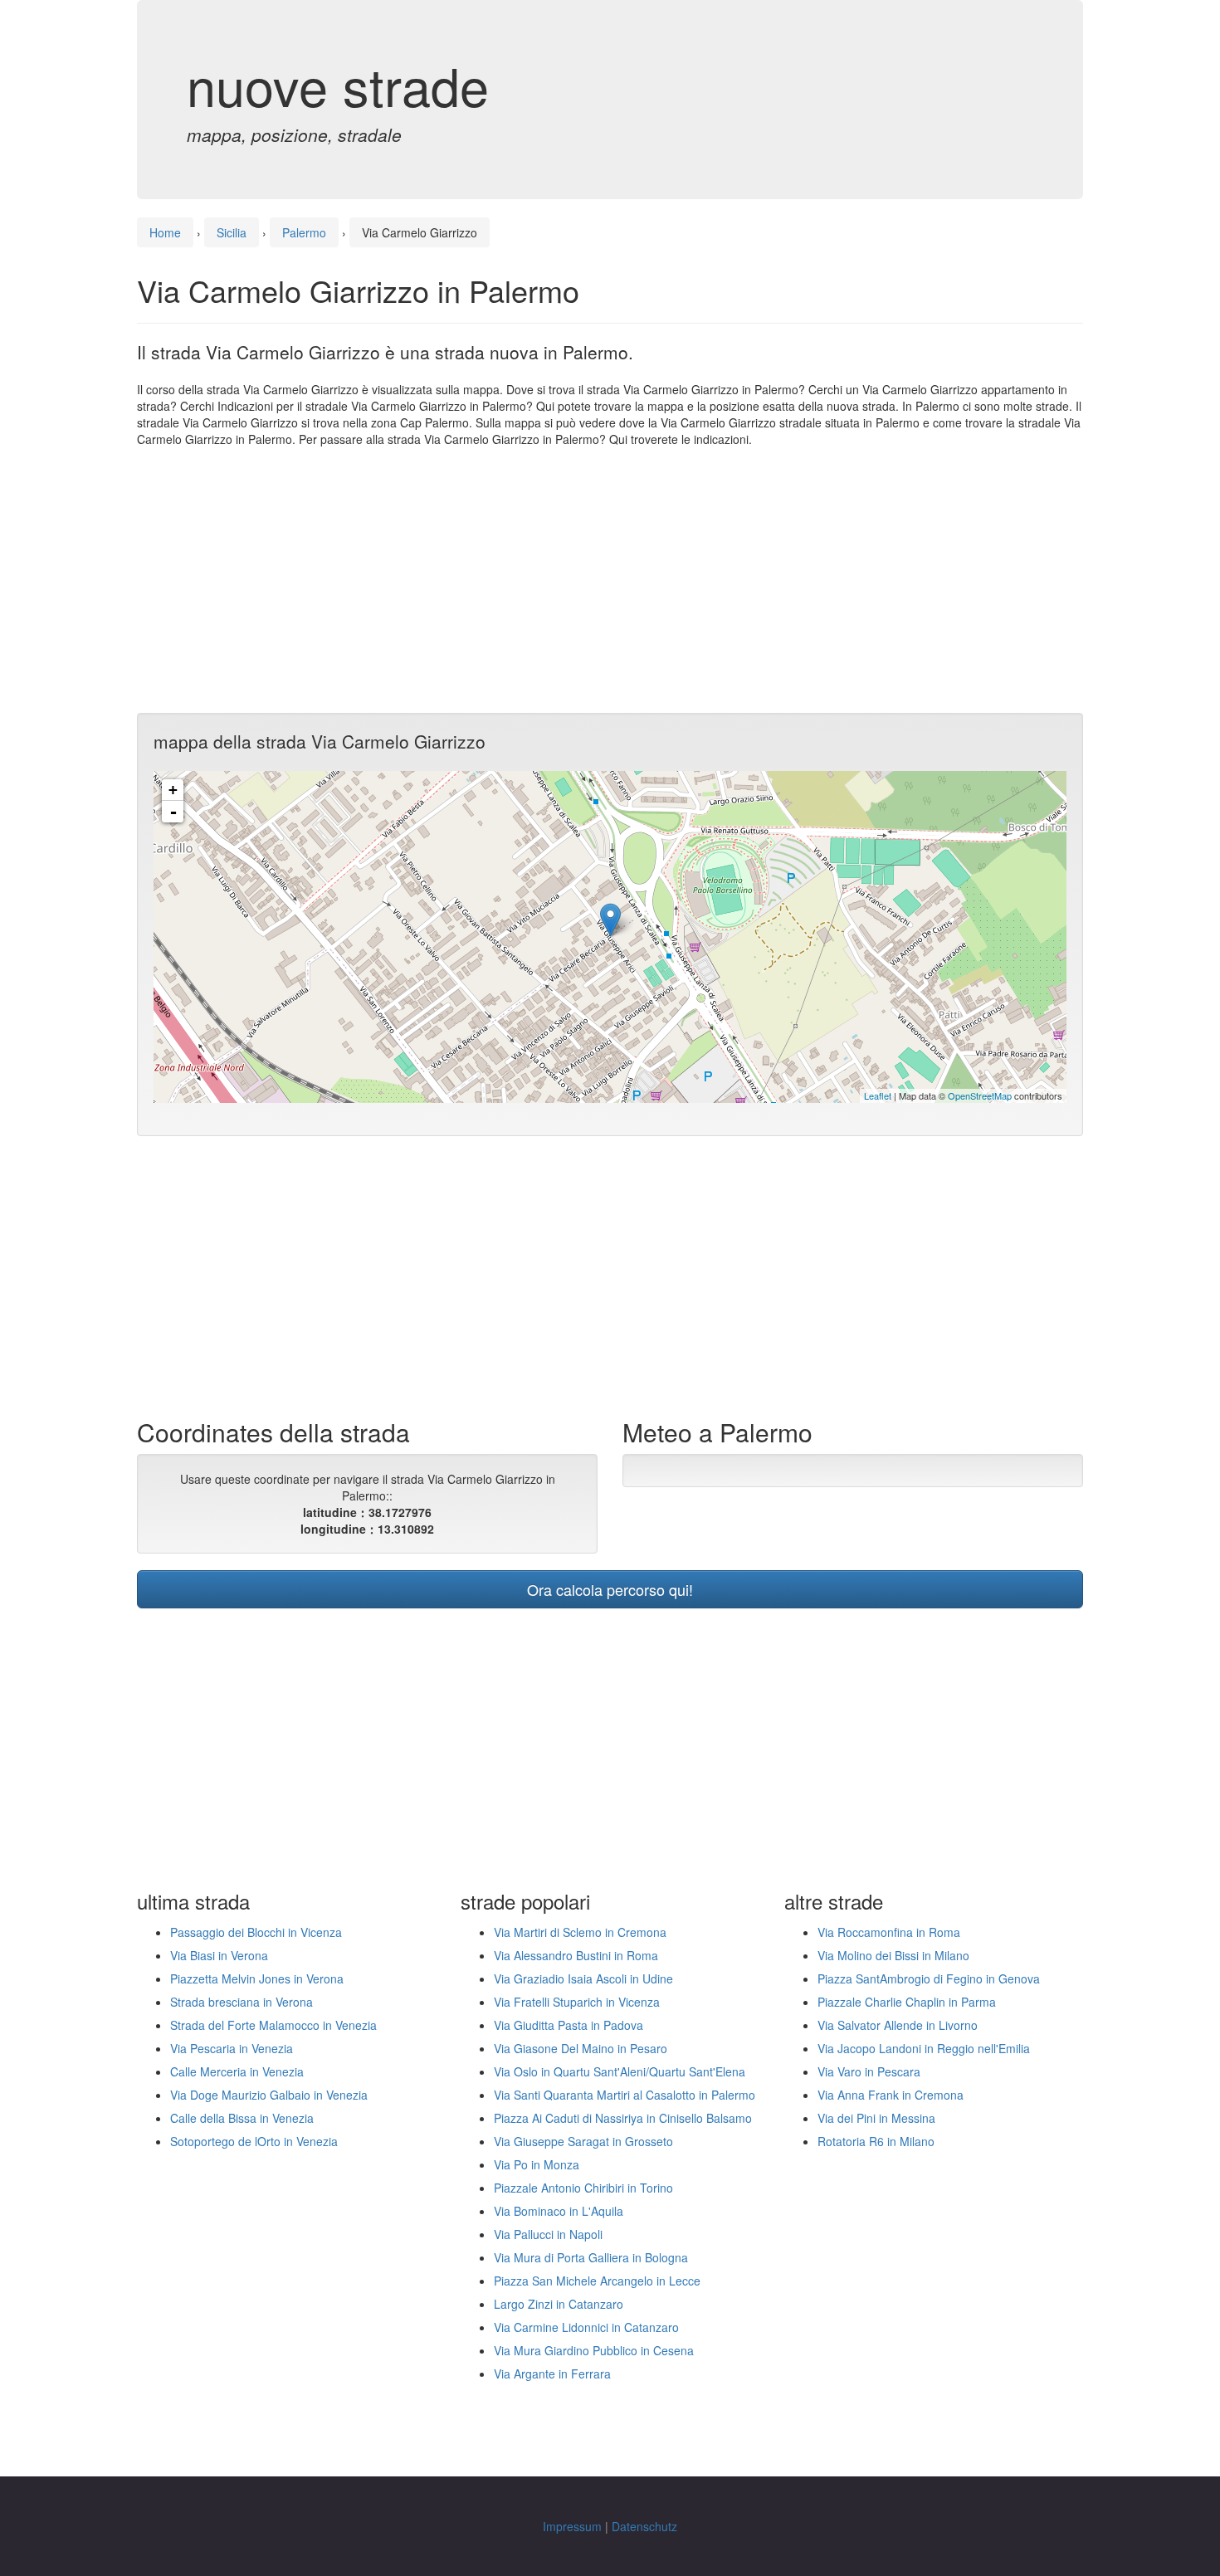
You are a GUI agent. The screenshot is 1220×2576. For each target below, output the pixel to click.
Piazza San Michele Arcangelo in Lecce (597, 2281)
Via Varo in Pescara (869, 2071)
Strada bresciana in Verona (242, 2002)
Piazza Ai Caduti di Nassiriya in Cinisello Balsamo (623, 2118)
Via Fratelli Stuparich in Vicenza (577, 2002)
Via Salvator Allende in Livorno (898, 2025)
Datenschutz (644, 2526)
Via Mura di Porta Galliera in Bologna (591, 2257)
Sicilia (232, 232)
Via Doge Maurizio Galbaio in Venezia (269, 2095)
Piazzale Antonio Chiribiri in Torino (583, 2188)
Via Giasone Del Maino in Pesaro (581, 2048)
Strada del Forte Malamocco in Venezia (273, 2025)
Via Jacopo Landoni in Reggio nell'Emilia (924, 2048)
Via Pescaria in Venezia (232, 2048)
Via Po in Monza (537, 2164)
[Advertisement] (610, 580)
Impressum (572, 2526)
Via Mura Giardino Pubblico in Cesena (594, 2350)
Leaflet (878, 1095)
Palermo (304, 232)
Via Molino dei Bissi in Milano (893, 1955)
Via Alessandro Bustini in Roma (576, 1955)
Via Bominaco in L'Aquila (559, 2211)
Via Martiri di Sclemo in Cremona (580, 1932)
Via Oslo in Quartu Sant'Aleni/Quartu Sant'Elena (620, 2071)
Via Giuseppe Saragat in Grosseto (583, 2141)
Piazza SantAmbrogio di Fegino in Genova (929, 1978)
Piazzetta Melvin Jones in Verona (257, 1978)
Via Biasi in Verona (219, 1955)
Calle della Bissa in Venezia (242, 2118)
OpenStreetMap (980, 1095)
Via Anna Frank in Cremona (891, 2095)
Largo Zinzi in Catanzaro (559, 2304)
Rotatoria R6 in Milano (876, 2141)
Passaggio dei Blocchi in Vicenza (256, 1932)
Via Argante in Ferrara (552, 2374)
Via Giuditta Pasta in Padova (569, 2025)
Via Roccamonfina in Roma (889, 1932)
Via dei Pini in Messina (876, 2118)
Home (165, 232)
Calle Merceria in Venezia (237, 2071)
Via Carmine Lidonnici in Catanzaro (586, 2327)
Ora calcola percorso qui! (610, 1589)
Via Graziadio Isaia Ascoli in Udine (583, 1978)
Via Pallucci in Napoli (548, 2234)
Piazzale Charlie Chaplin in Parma (907, 2002)
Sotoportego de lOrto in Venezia (254, 2141)
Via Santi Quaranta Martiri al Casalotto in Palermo (625, 2095)
